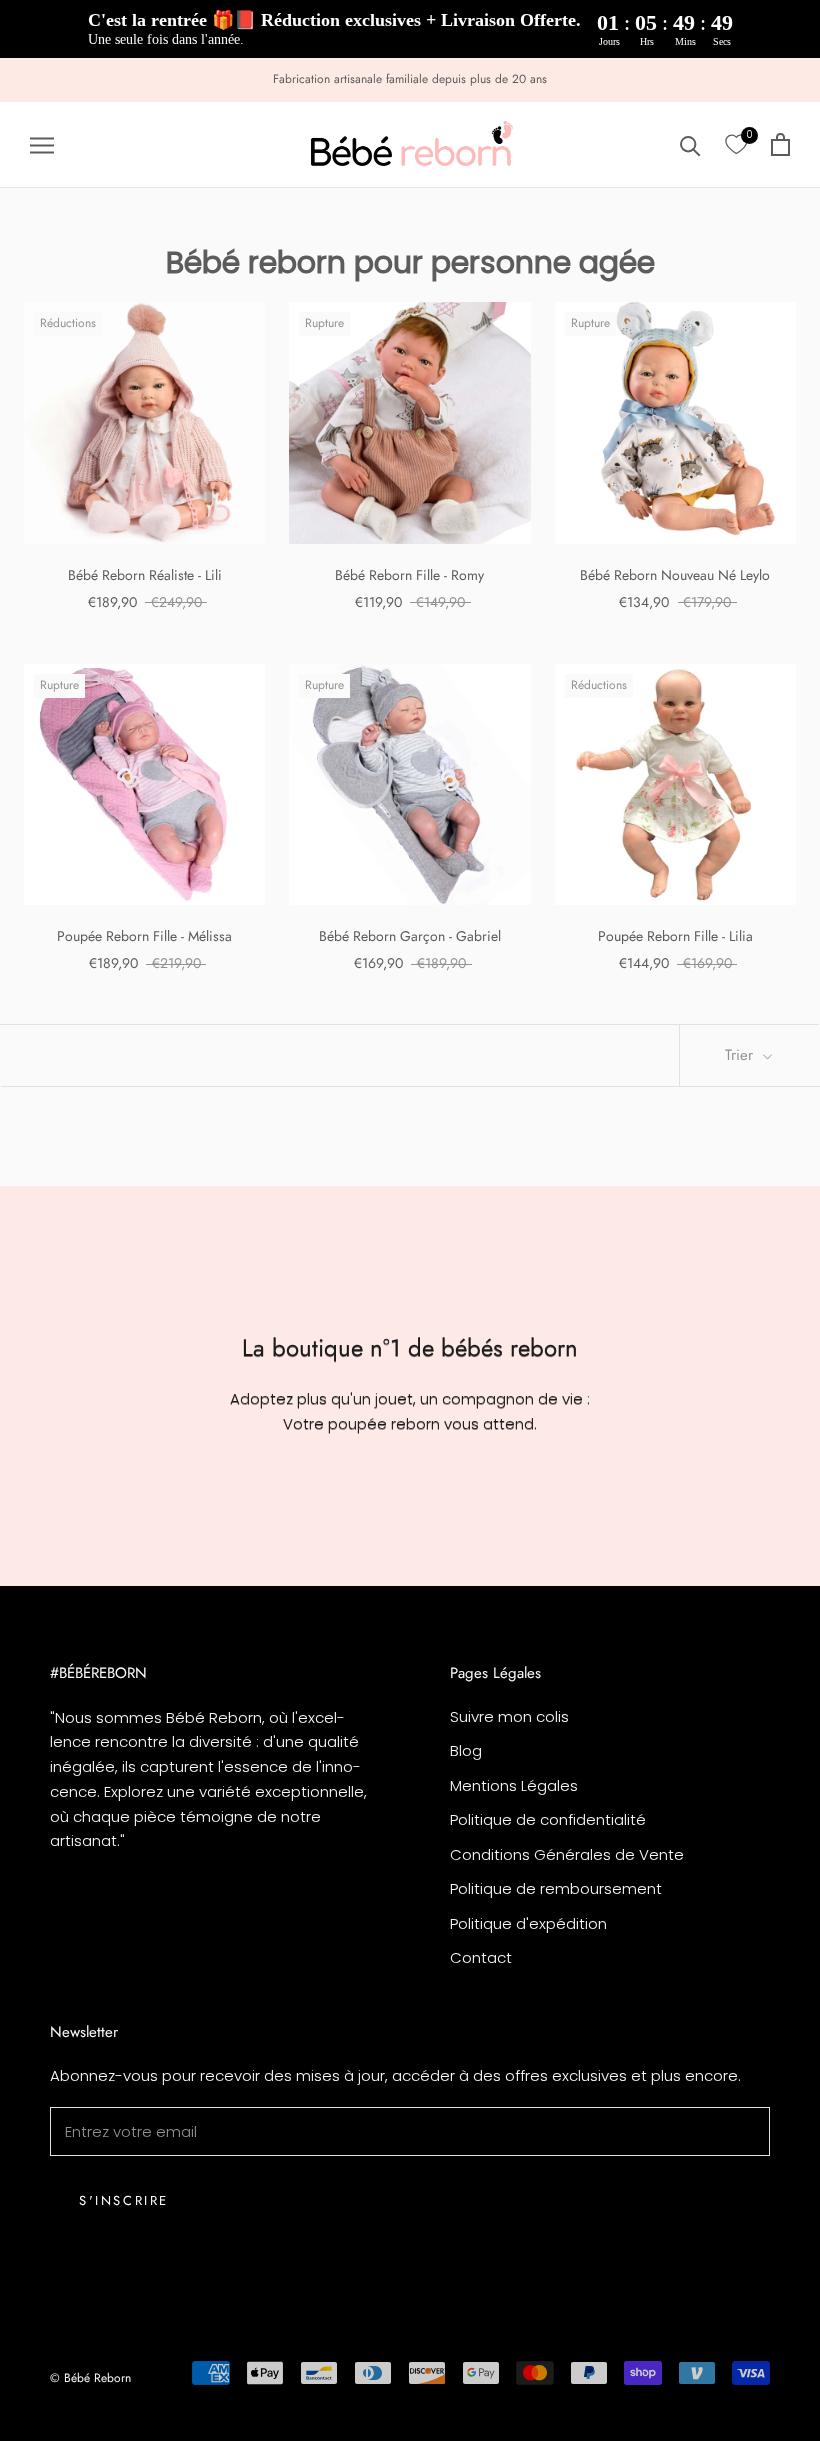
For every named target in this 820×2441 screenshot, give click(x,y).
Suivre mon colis (509, 1716)
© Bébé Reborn (90, 2378)
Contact (481, 1957)
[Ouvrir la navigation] (42, 144)
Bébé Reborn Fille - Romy (409, 575)
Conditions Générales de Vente (567, 1854)
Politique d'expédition (528, 1923)
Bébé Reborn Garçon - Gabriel (410, 936)
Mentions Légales (514, 1785)
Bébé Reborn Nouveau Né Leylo (675, 575)
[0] (736, 145)
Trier (741, 1055)
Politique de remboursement (556, 1888)
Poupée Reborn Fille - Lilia (675, 936)
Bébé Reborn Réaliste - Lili (145, 575)
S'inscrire (124, 2200)
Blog (466, 1750)
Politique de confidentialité (548, 1819)
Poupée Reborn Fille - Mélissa (144, 936)
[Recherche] (690, 144)
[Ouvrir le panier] (780, 144)
